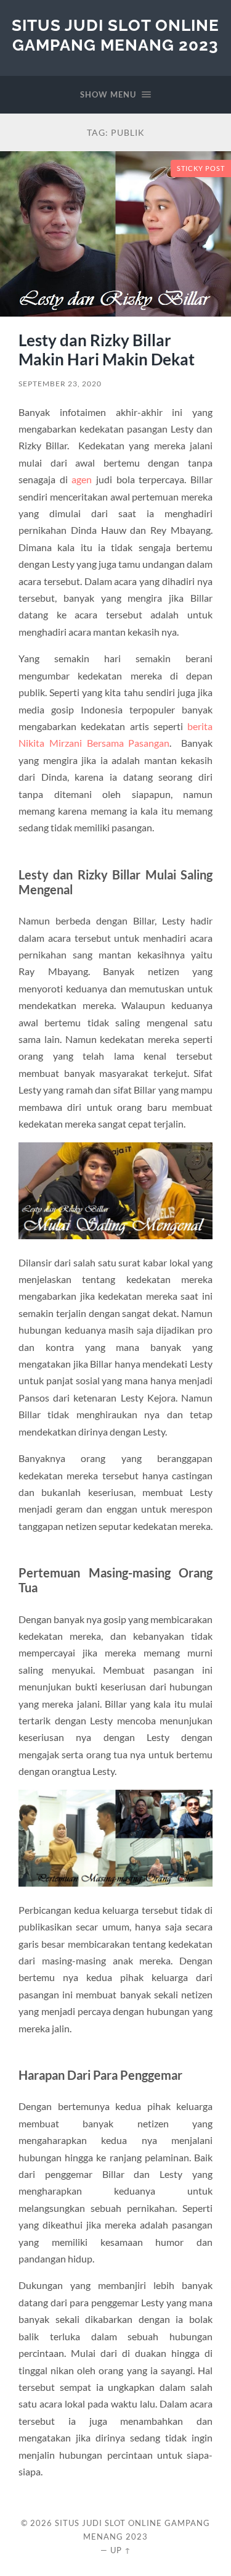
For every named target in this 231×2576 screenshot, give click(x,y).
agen (82, 479)
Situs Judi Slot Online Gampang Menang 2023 (115, 35)
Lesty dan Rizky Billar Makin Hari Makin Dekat (107, 350)
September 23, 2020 (60, 384)
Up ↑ (121, 2550)
